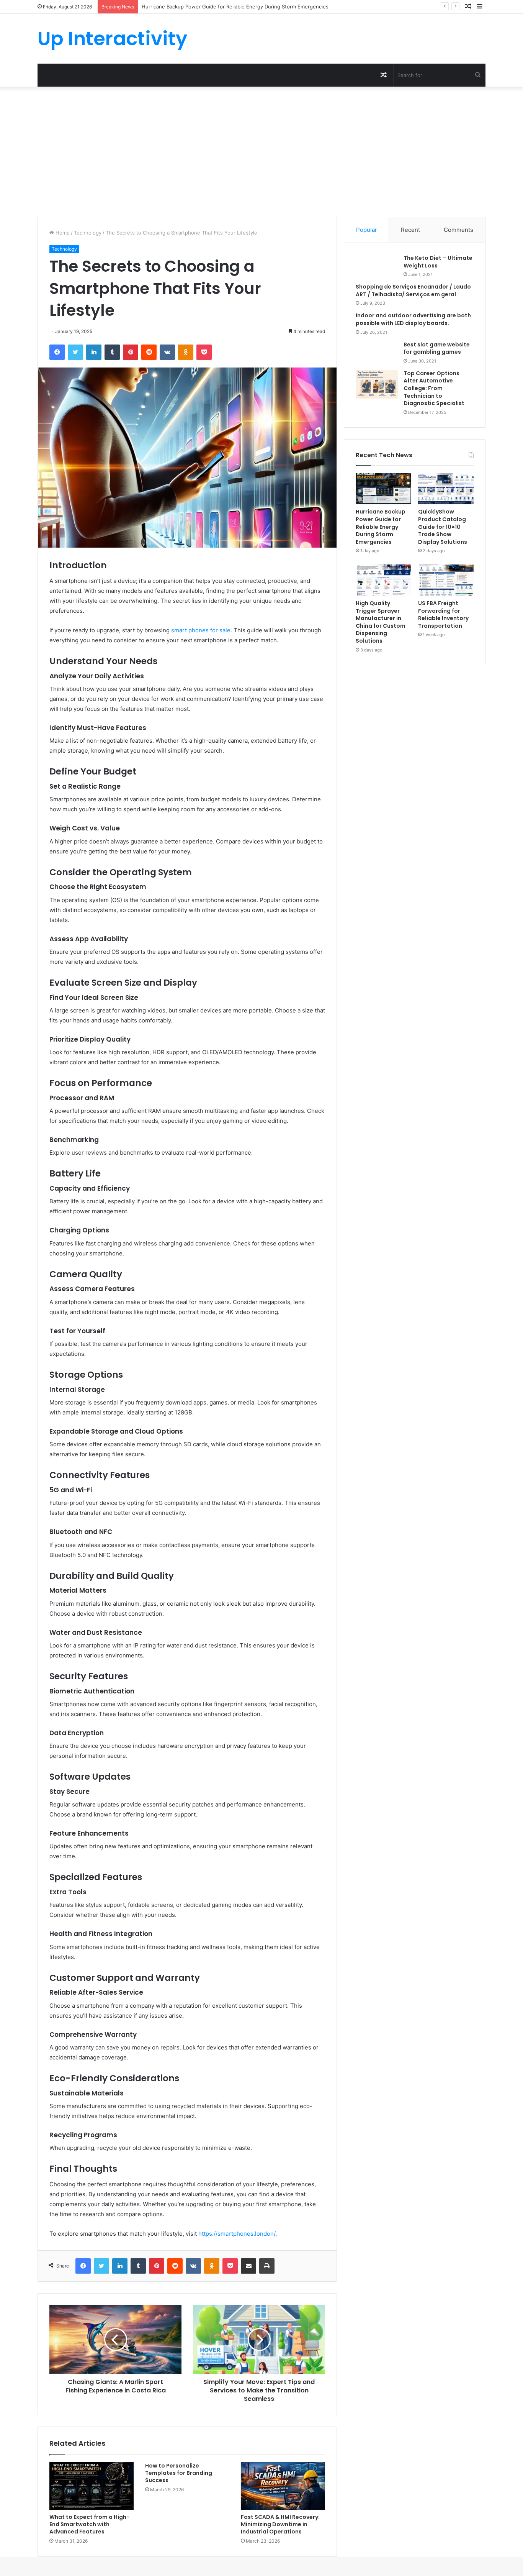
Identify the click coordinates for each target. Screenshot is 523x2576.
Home (62, 233)
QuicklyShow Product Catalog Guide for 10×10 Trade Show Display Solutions (233, 7)
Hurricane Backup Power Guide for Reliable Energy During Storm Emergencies (381, 527)
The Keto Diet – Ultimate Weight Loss (438, 262)
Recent (410, 230)
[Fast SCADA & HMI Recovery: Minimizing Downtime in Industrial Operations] (283, 2486)
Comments (458, 230)
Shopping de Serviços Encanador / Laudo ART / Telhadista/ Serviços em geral (413, 290)
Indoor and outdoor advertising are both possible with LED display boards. (413, 319)
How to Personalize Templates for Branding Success (179, 2473)
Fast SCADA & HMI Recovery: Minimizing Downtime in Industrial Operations (280, 2524)
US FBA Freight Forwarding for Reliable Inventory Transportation (443, 614)
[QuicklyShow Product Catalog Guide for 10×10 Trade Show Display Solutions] (446, 489)
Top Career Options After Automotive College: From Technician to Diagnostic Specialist (434, 388)
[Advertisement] (261, 152)
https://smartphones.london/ (237, 2234)
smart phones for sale (201, 630)
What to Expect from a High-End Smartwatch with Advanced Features (89, 2524)
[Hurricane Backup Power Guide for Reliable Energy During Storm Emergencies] (383, 489)
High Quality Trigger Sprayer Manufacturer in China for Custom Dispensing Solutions (381, 622)
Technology (88, 233)
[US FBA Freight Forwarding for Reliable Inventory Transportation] (446, 580)
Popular (367, 230)
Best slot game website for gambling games (437, 348)
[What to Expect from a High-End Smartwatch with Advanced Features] (92, 2486)
